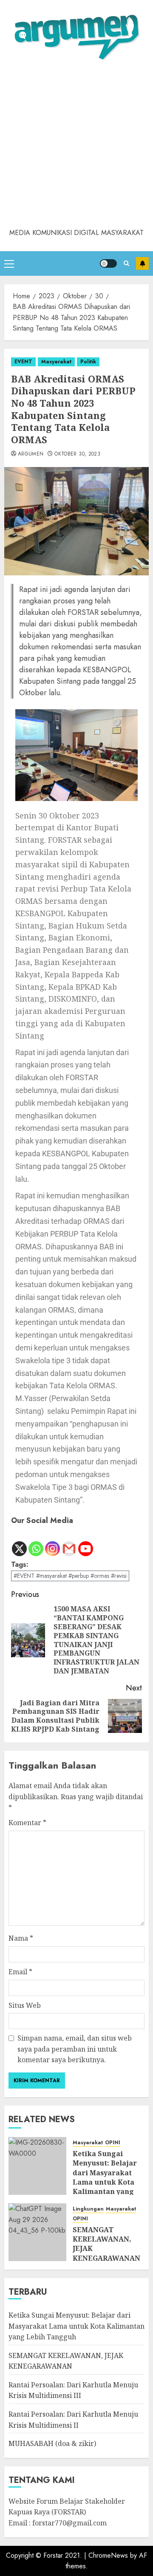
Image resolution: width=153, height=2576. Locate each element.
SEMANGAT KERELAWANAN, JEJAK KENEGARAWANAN (106, 2244)
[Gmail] (69, 1542)
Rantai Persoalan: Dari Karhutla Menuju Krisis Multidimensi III (73, 2390)
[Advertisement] (76, 147)
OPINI (113, 2143)
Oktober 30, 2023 (77, 454)
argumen (31, 454)
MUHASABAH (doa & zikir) (52, 2443)
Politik (88, 362)
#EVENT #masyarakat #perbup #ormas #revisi (70, 1576)
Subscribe (142, 263)
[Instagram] (52, 1542)
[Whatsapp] (36, 1542)
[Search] (126, 263)
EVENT (23, 362)
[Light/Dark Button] (108, 263)
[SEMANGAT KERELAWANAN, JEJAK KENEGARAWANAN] (37, 2232)
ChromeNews (108, 2555)
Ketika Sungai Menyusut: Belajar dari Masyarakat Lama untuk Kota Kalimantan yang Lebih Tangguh (105, 2177)
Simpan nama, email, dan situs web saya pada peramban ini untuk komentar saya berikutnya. (75, 2049)
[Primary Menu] (9, 263)
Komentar (27, 1823)
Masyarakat (56, 362)
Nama (21, 1938)
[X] (19, 1542)
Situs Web (25, 2005)
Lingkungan (88, 2209)
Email (20, 1972)
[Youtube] (86, 1542)
